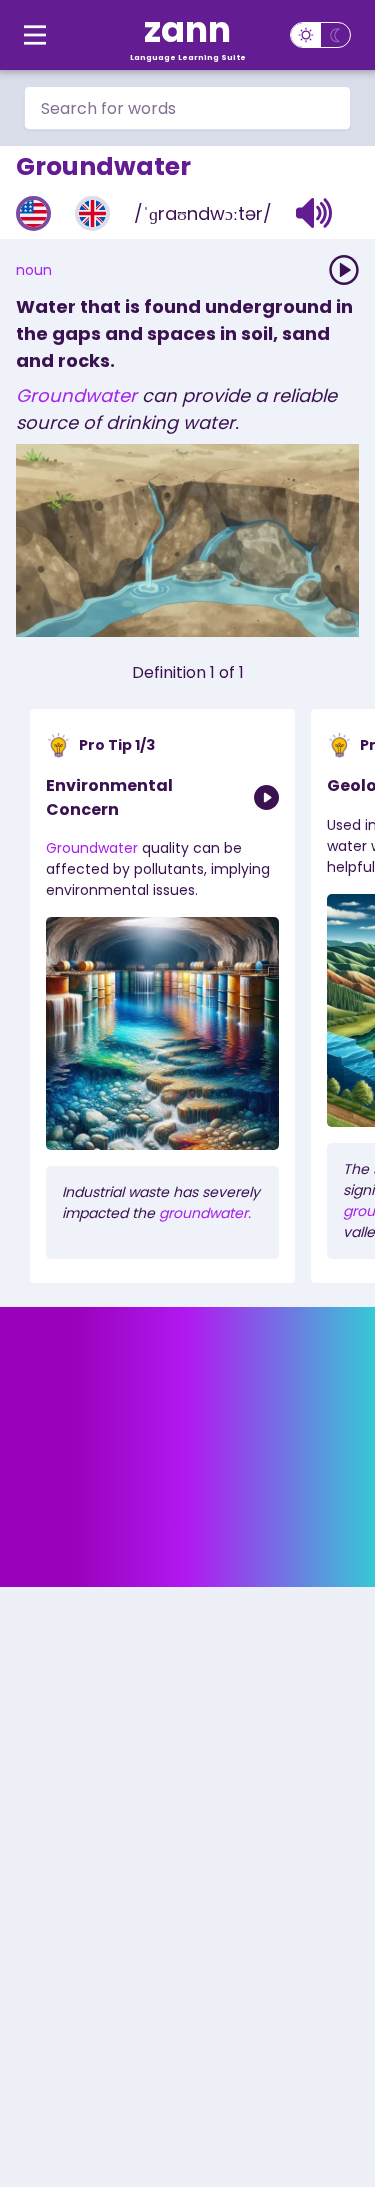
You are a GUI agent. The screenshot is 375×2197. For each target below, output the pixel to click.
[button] (314, 213)
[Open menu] (35, 35)
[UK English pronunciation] (92, 213)
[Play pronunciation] (344, 270)
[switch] (320, 35)
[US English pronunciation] (33, 213)
